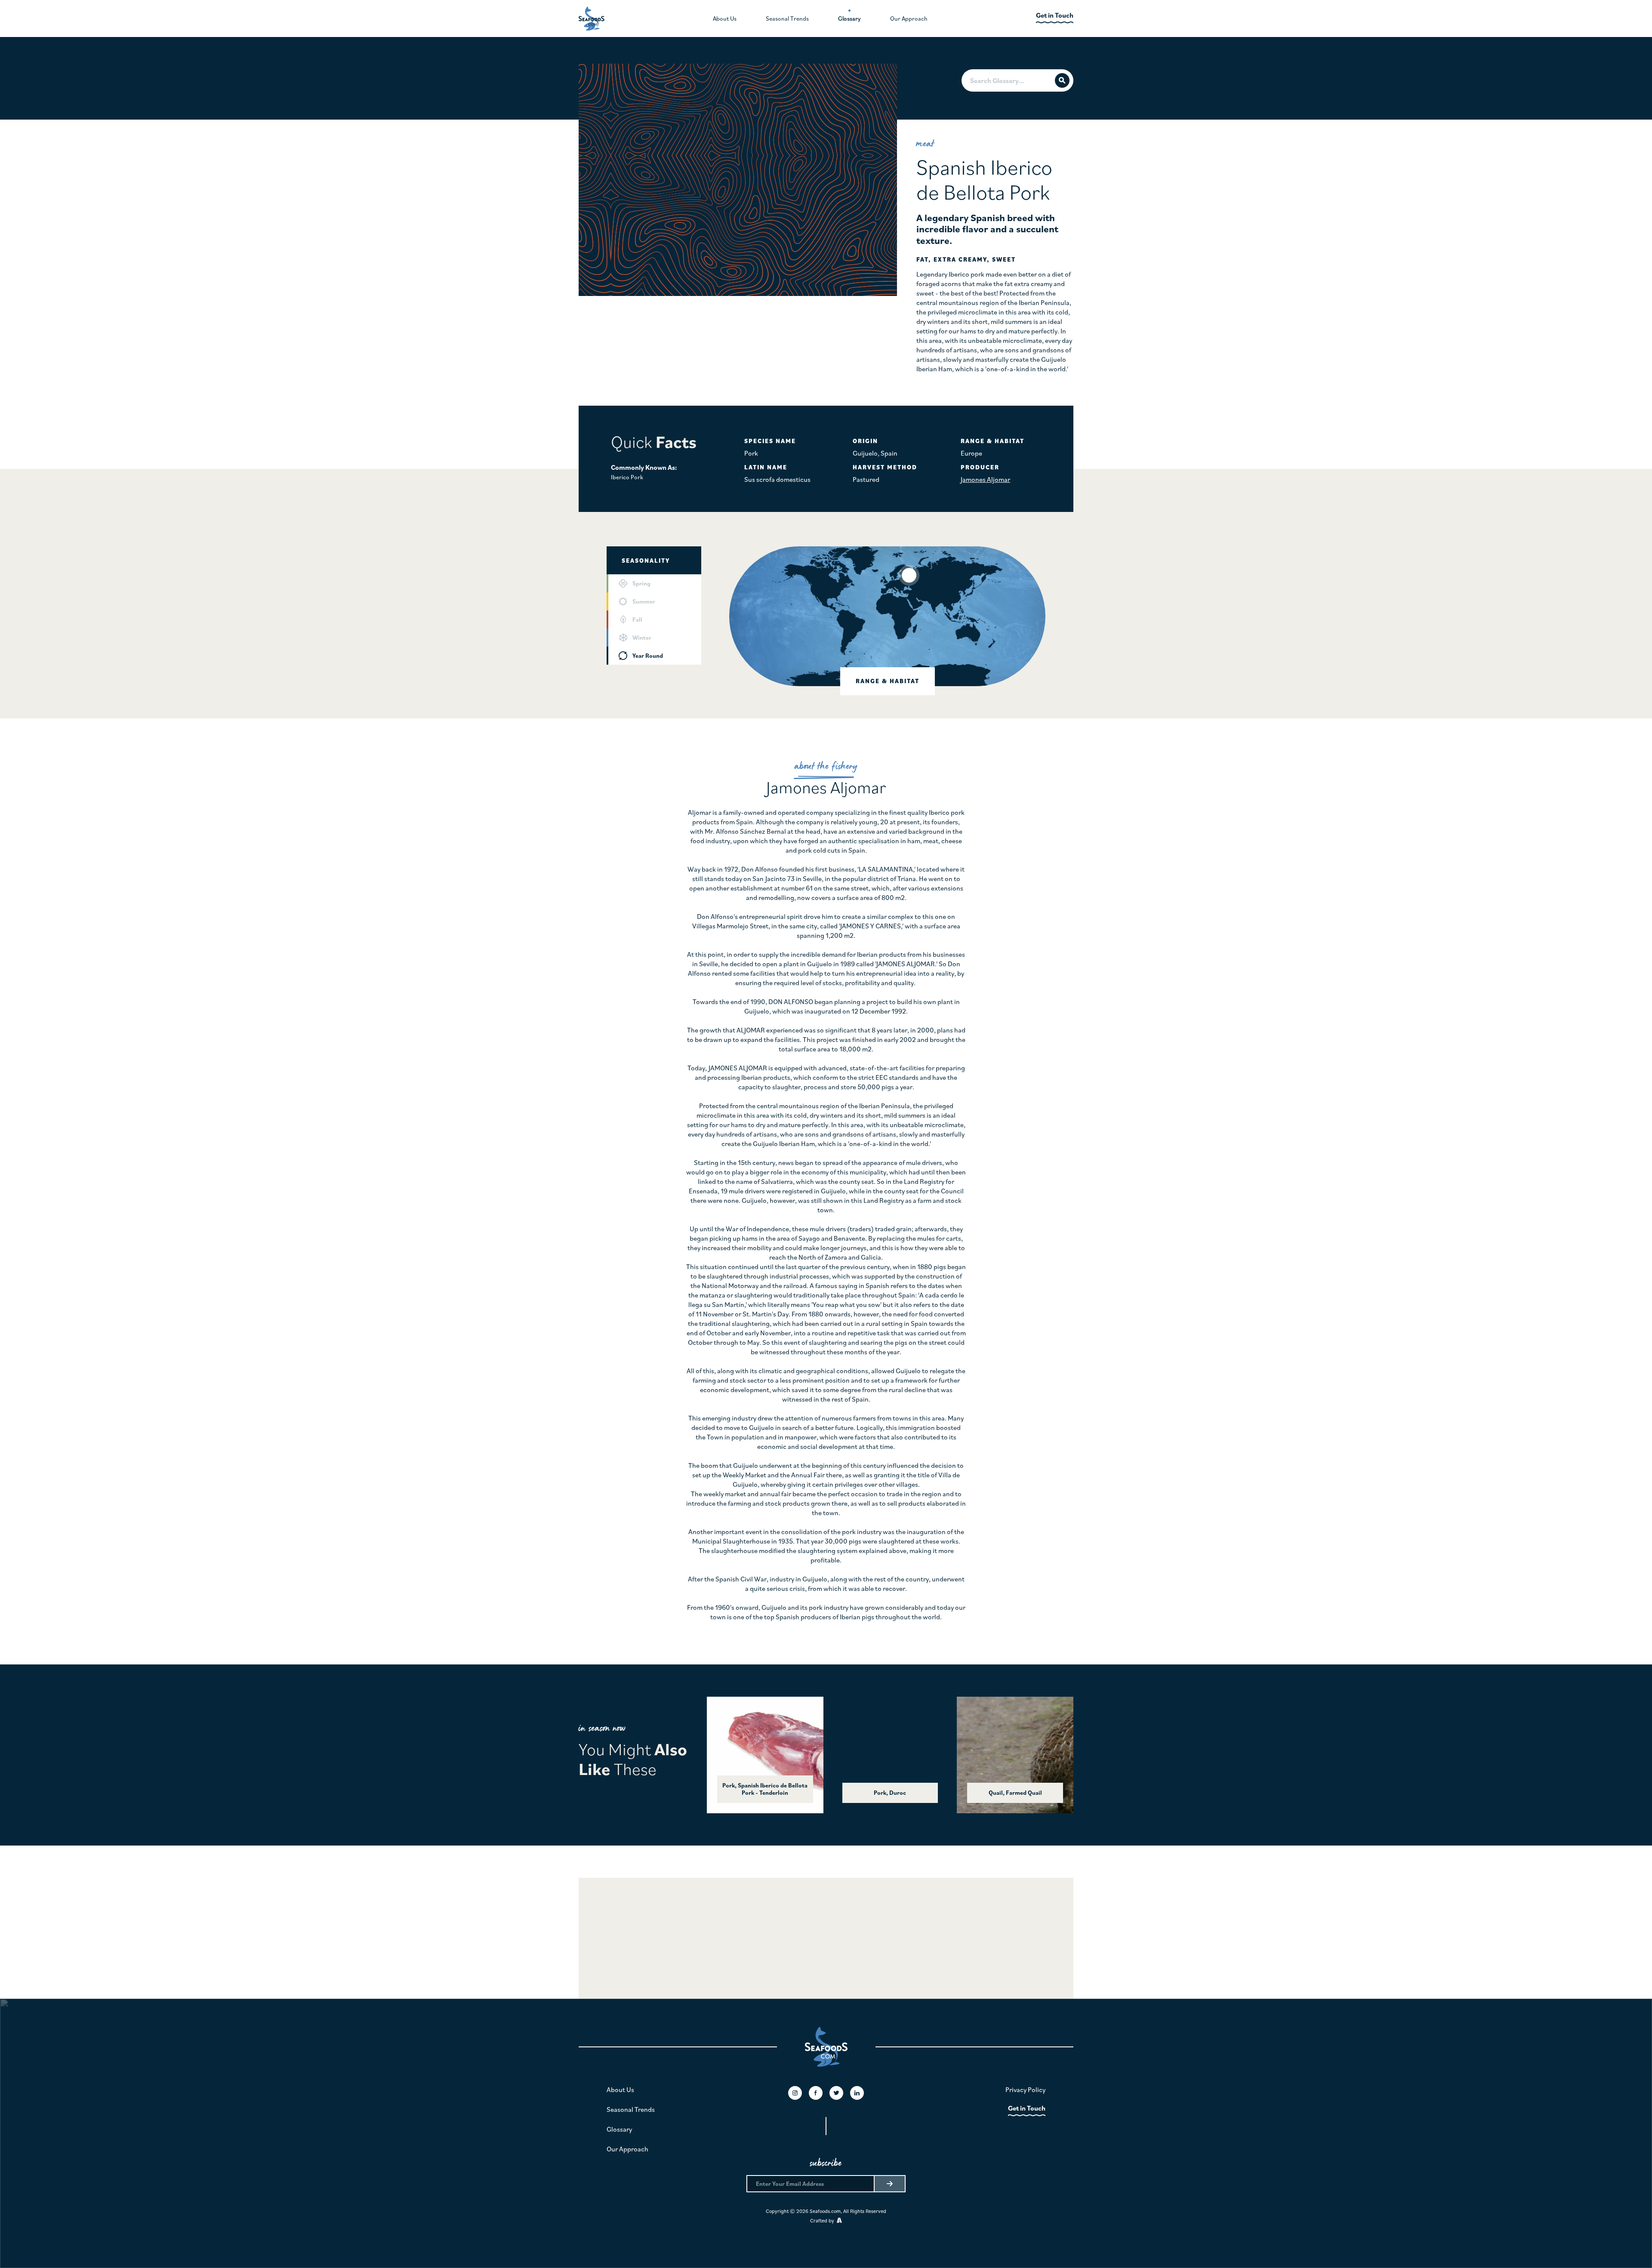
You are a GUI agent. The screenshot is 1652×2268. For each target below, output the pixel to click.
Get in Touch (1027, 2108)
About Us (620, 2089)
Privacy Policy (1025, 2089)
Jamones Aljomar (985, 479)
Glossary (619, 2129)
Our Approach (627, 2149)
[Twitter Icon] (836, 2093)
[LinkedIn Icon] (857, 2093)
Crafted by (823, 2220)
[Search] (1062, 80)
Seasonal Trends (631, 2109)
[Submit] (889, 2184)
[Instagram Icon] (795, 2093)
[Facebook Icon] (816, 2093)
